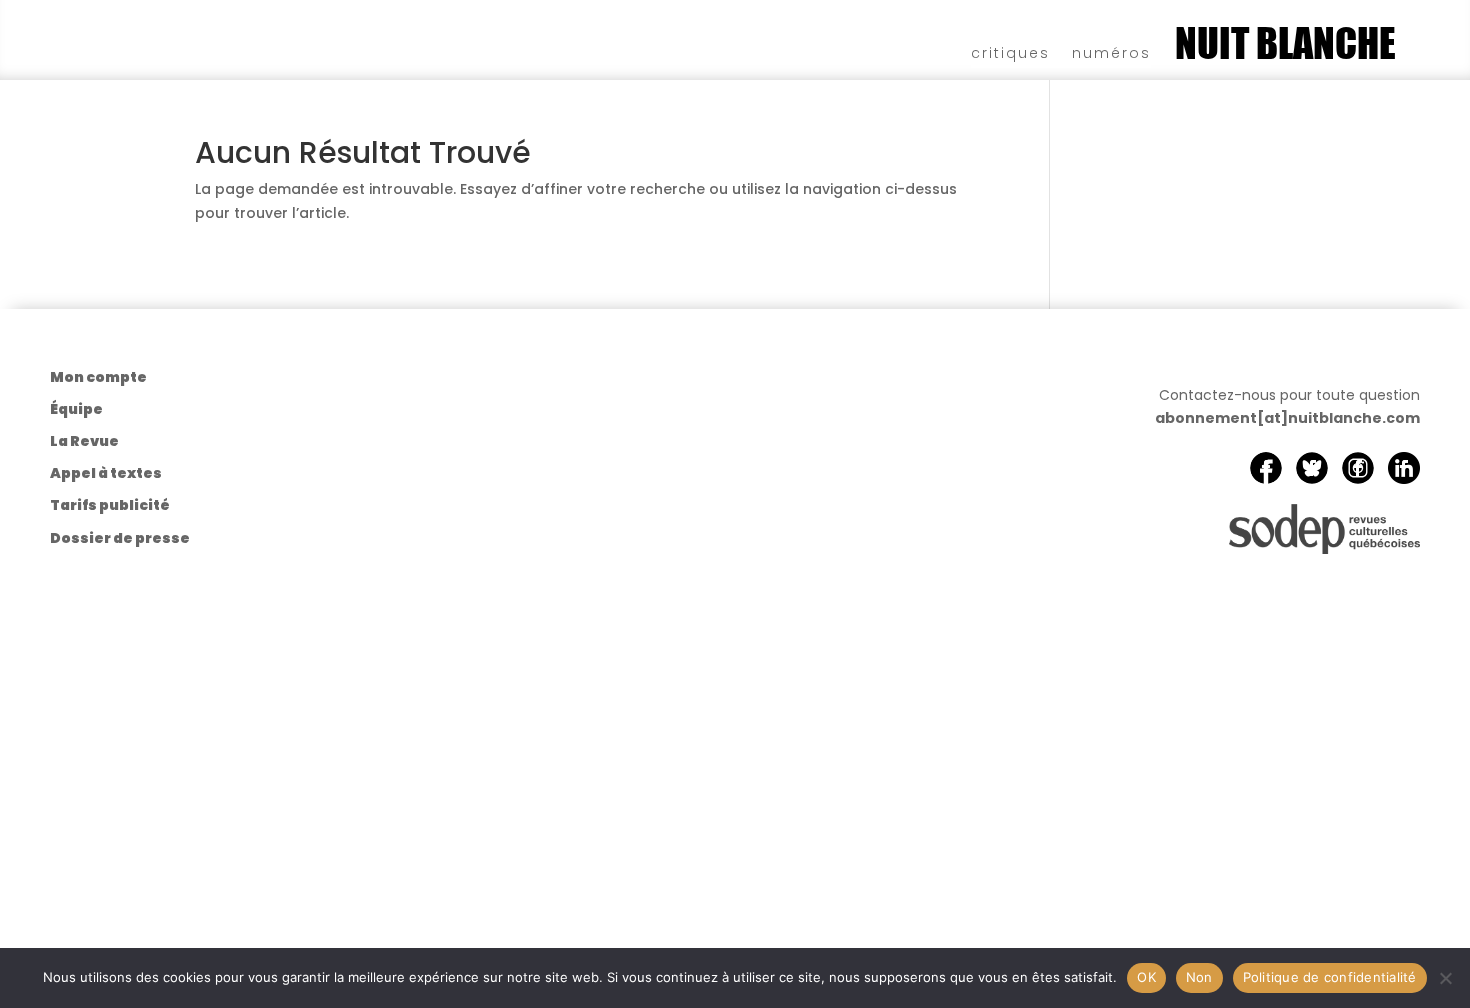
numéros (1111, 51)
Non (1199, 977)
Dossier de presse (120, 538)
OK (1146, 977)
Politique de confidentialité (1330, 977)
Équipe (76, 409)
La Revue (84, 441)
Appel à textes (106, 473)
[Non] (1445, 978)
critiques (1010, 51)
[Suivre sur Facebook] (1266, 468)
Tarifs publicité (110, 505)
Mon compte (98, 377)
